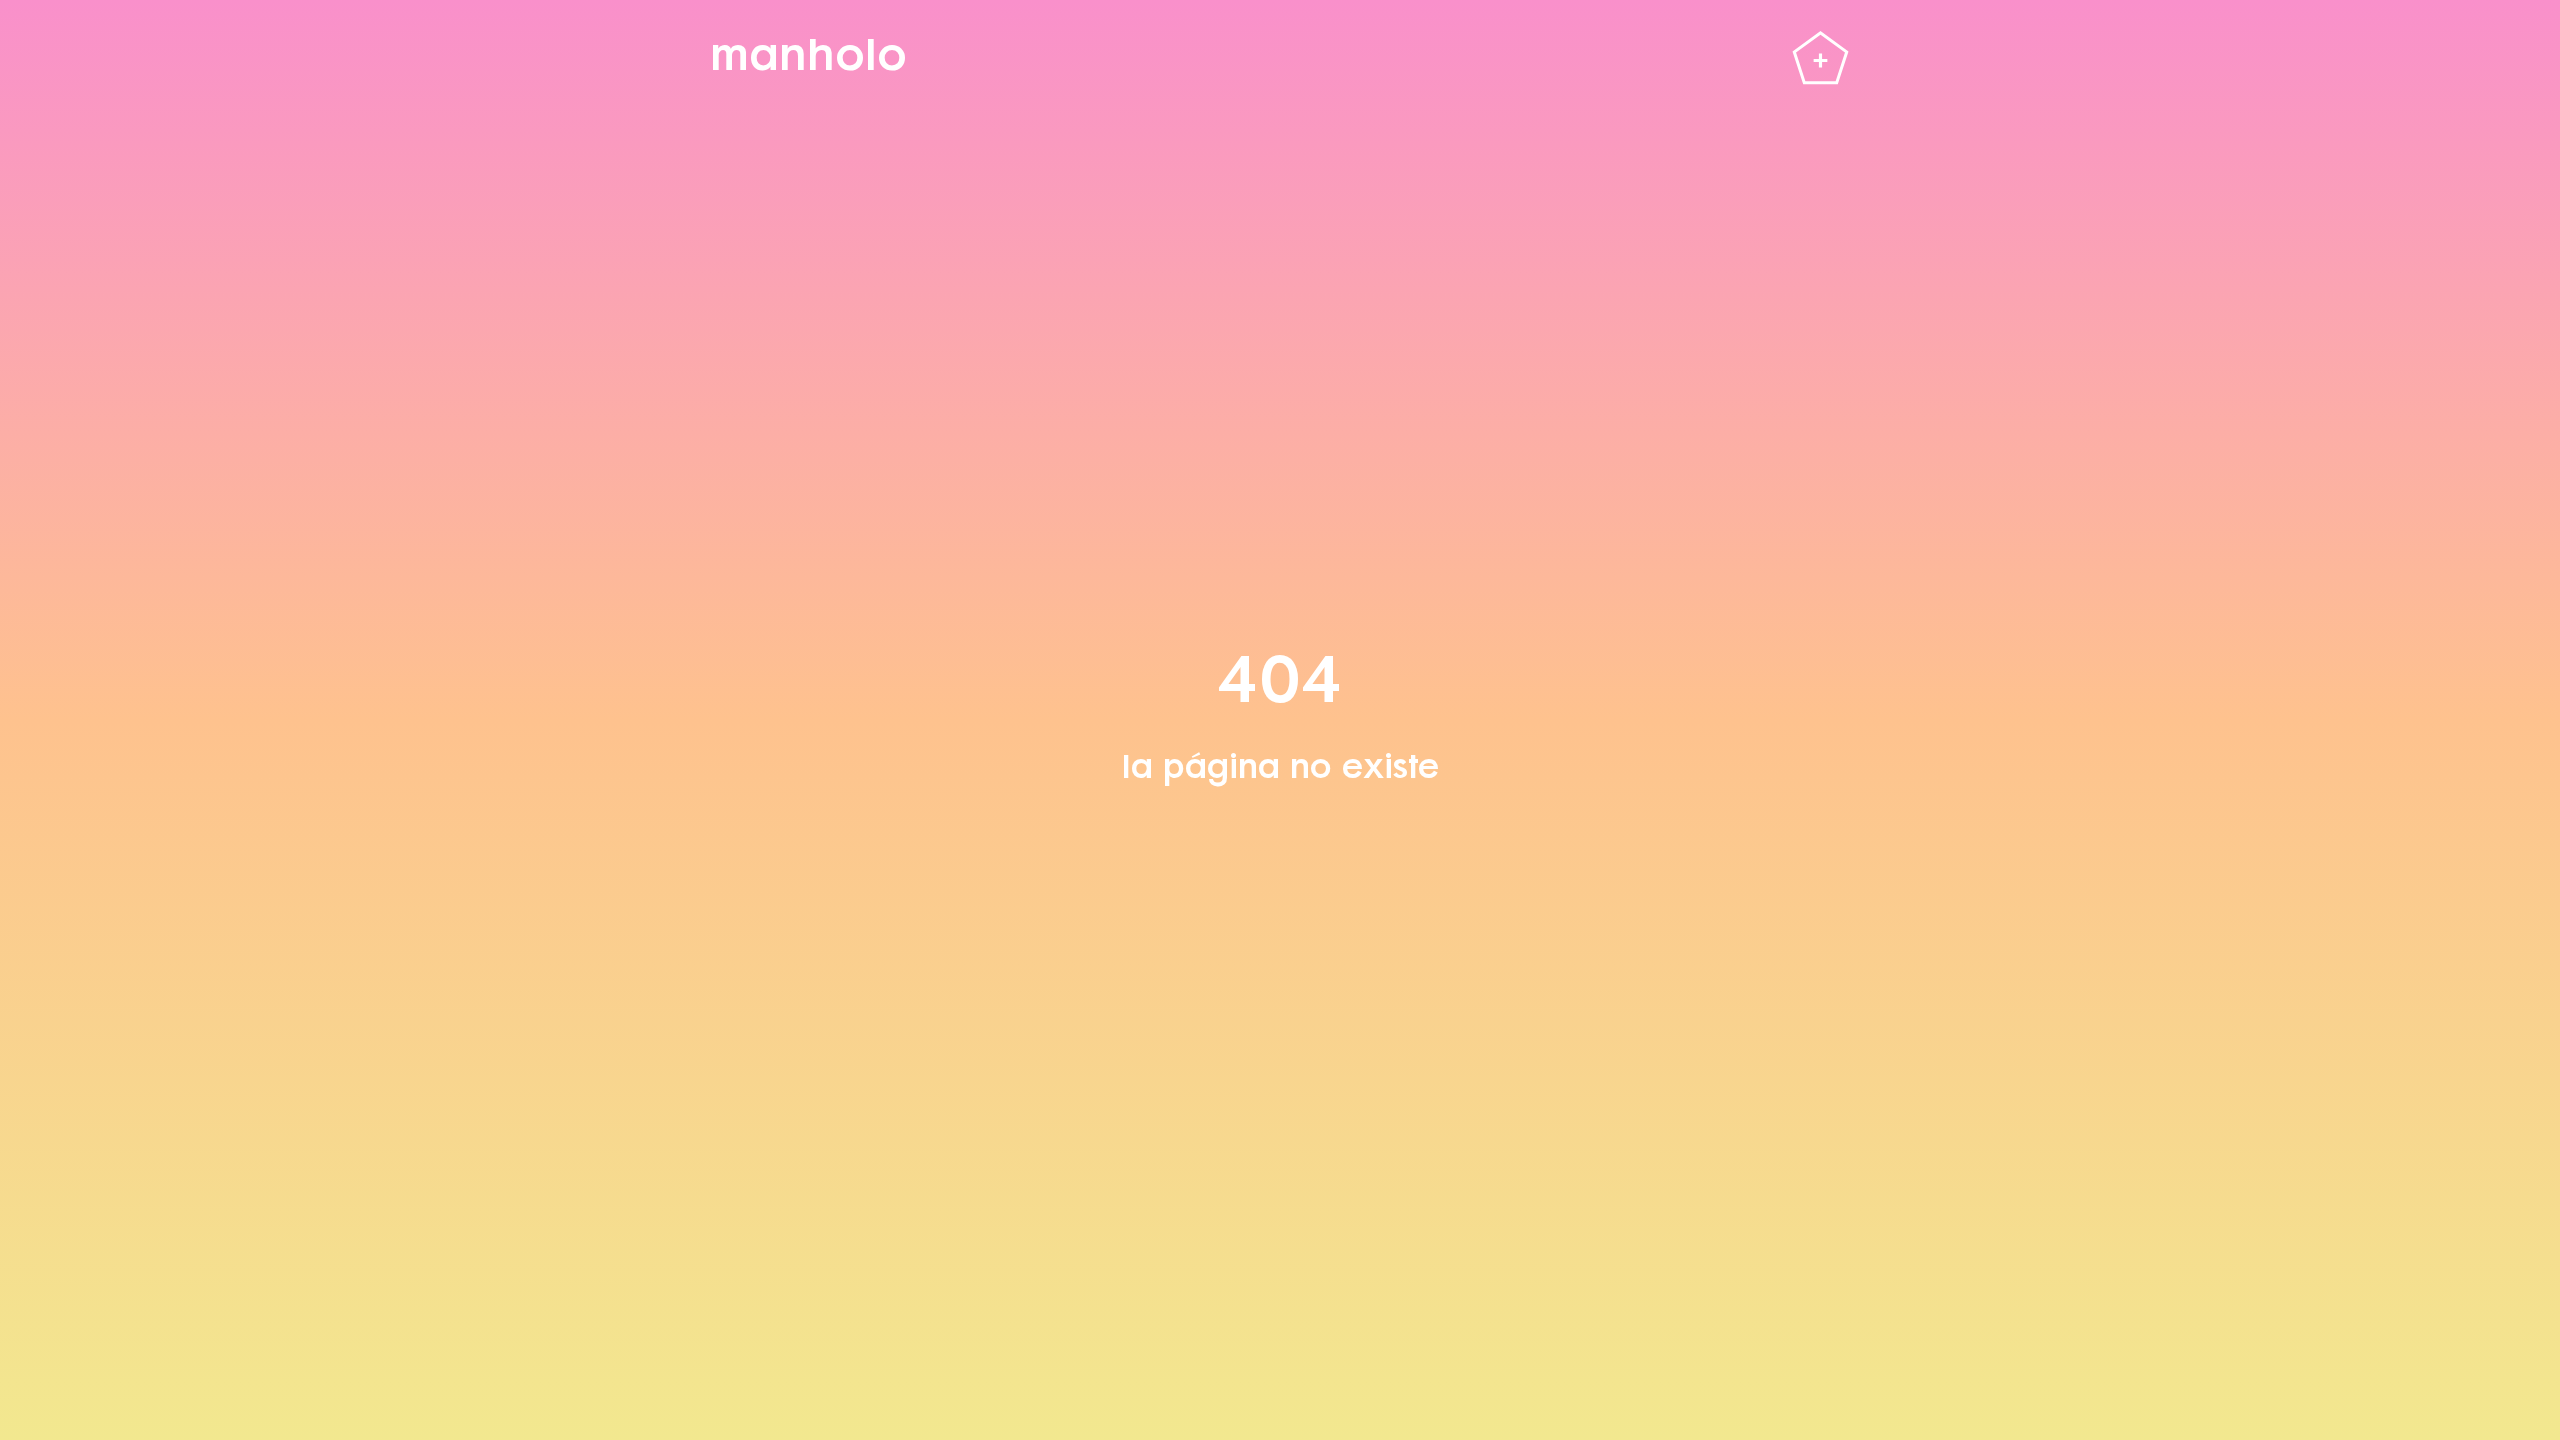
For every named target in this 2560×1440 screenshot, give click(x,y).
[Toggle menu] (1820, 60)
